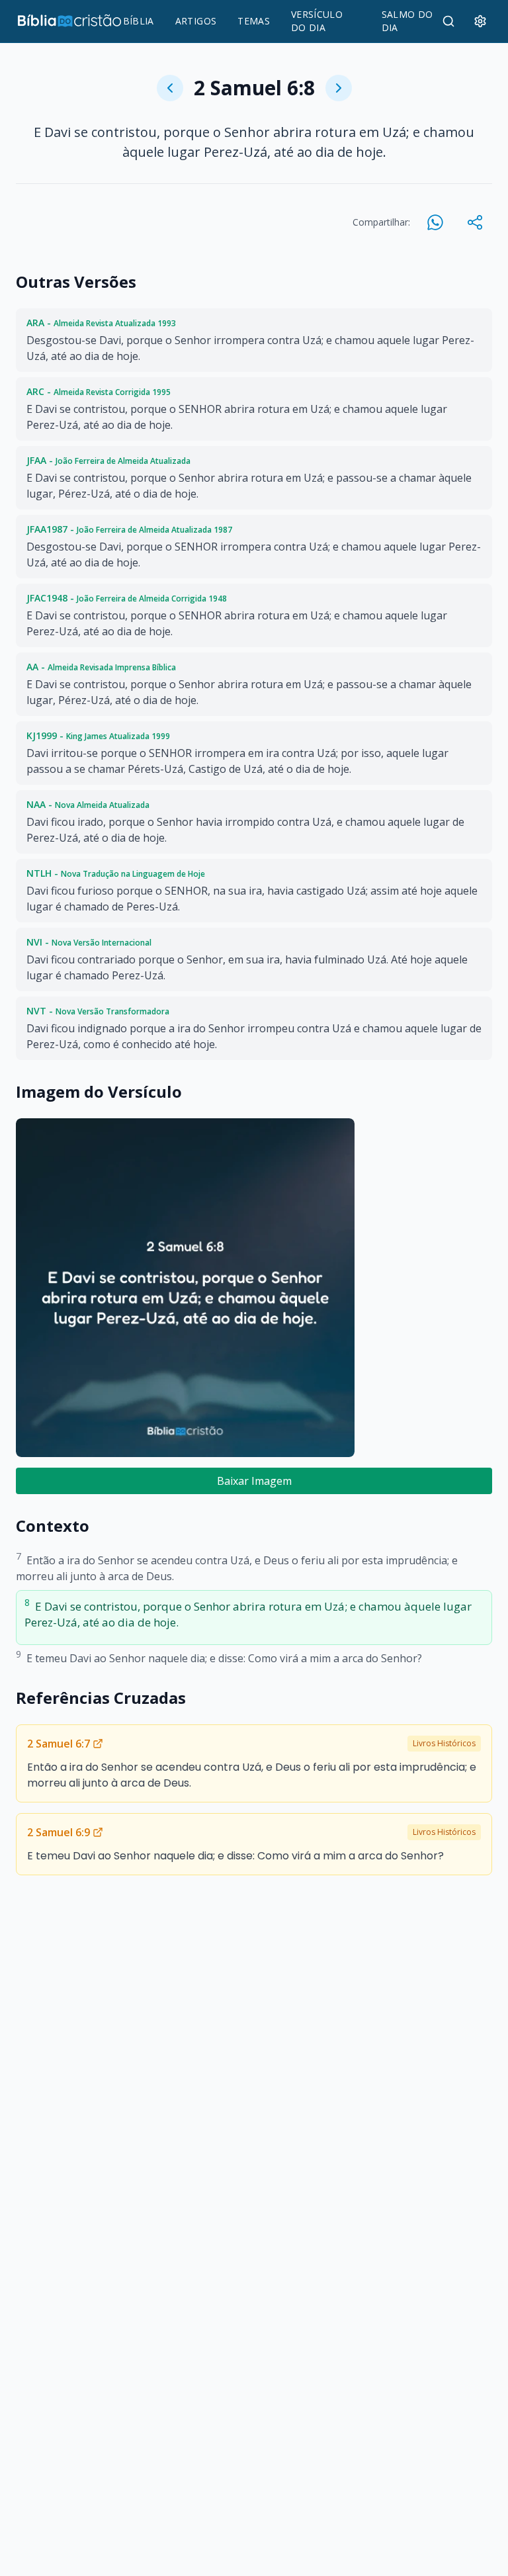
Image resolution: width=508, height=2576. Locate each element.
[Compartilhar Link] (475, 222)
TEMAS (254, 21)
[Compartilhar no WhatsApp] (435, 222)
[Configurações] (480, 21)
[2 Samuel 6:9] (339, 88)
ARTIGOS (196, 21)
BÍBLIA (139, 21)
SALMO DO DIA (407, 21)
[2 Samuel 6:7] (170, 88)
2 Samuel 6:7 (59, 1744)
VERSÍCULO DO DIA (317, 21)
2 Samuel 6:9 (59, 1832)
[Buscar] (448, 21)
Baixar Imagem (254, 1481)
